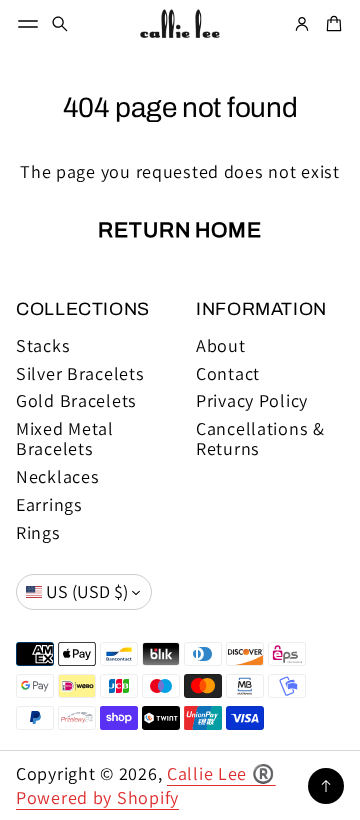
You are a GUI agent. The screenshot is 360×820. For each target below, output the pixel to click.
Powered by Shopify (97, 797)
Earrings (49, 505)
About (221, 346)
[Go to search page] (60, 24)
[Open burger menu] (28, 24)
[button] (60, 24)
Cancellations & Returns (260, 439)
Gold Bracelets (76, 401)
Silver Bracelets (80, 374)
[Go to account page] (302, 24)
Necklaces (58, 477)
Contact (228, 374)
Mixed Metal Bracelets (65, 439)
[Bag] (331, 24)
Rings (38, 533)
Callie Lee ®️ (221, 773)
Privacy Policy (252, 401)
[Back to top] (326, 786)
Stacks (43, 346)
